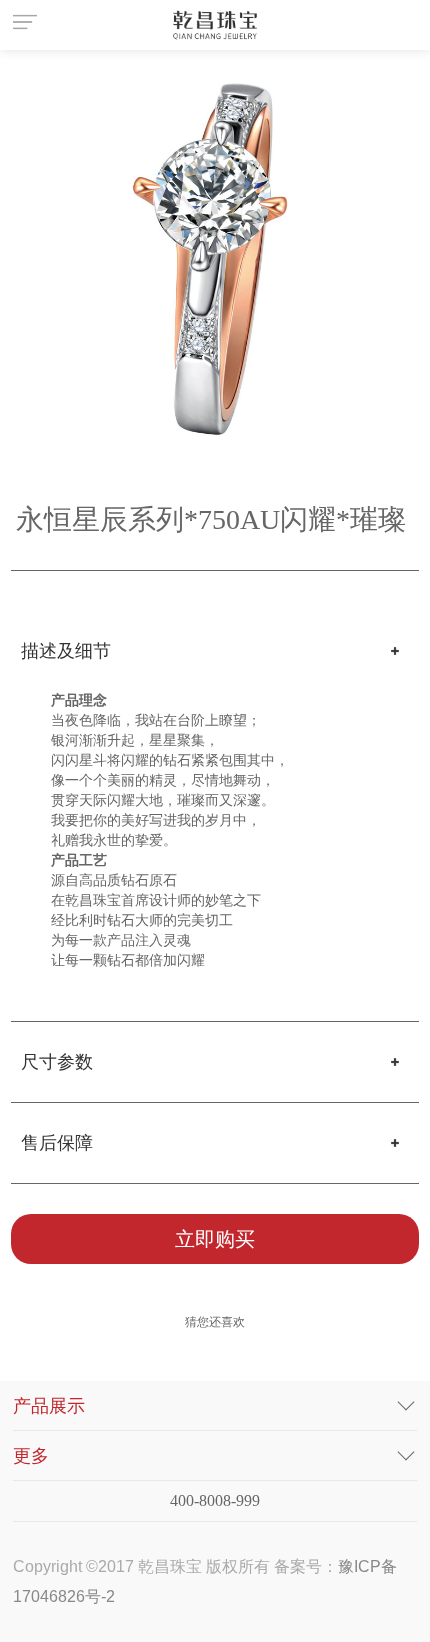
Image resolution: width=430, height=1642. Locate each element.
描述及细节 (66, 651)
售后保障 (57, 1143)
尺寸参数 (57, 1062)
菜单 (28, 25)
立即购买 (215, 1239)
